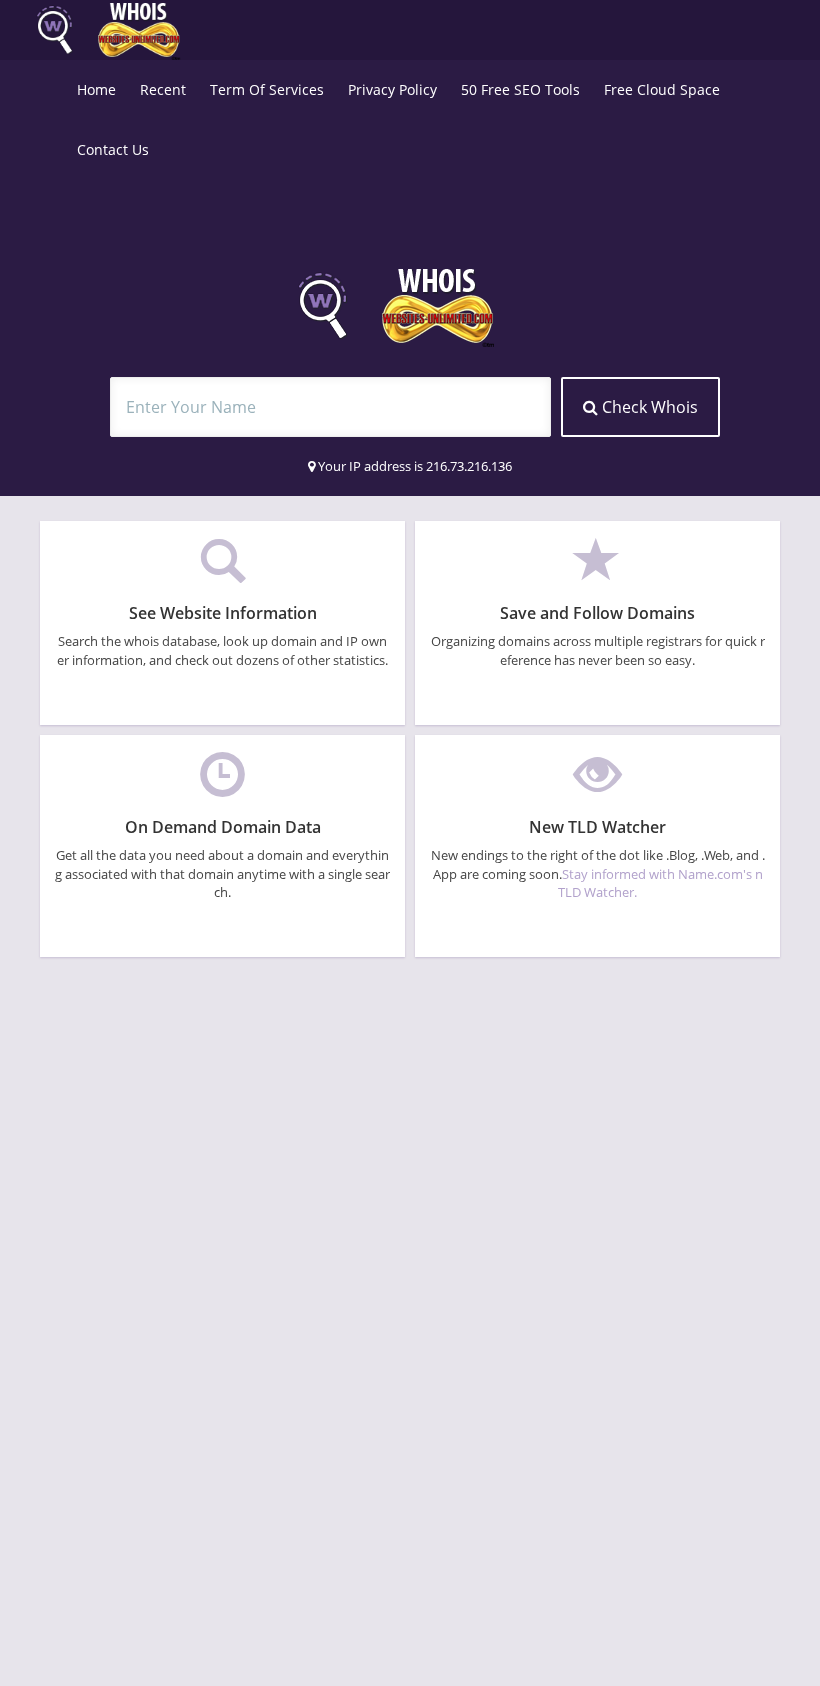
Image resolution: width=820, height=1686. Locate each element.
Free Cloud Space (662, 89)
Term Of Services (267, 89)
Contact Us (113, 149)
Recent (163, 89)
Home (96, 89)
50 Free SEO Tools (520, 89)
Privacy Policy (392, 89)
